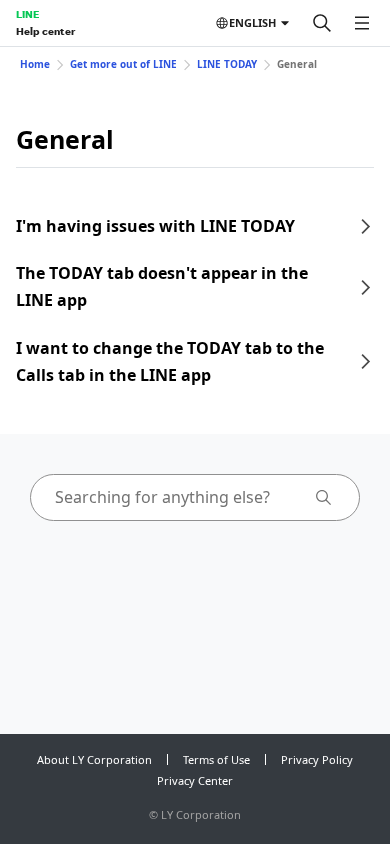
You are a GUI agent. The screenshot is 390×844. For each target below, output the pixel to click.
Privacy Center (195, 780)
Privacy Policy (317, 759)
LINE (27, 14)
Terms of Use (216, 759)
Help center (45, 31)
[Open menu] (362, 23)
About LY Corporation (94, 759)
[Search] (322, 23)
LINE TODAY (227, 64)
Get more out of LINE (123, 64)
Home (35, 64)
